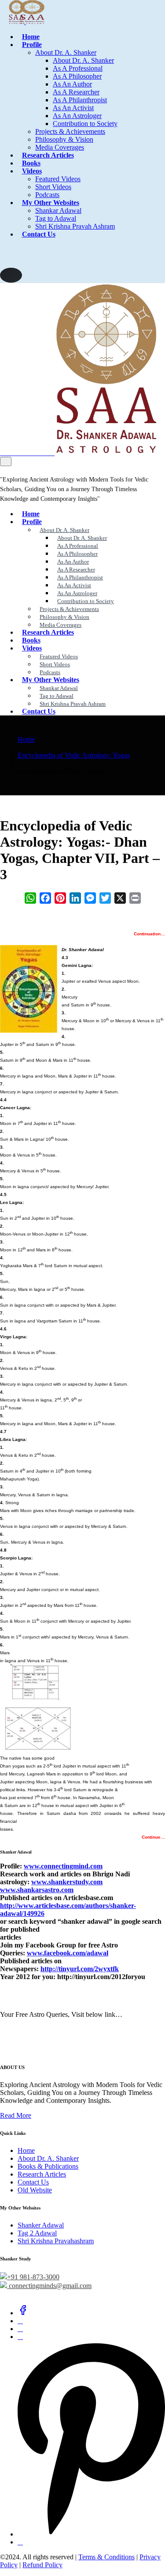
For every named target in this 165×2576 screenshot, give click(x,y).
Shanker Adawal (41, 2225)
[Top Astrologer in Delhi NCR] (22, 22)
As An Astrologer (77, 116)
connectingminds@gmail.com (49, 2286)
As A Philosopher (77, 76)
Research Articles (48, 155)
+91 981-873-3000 (33, 2277)
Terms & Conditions (106, 2557)
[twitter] (20, 2321)
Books (31, 163)
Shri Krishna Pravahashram (56, 2241)
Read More (16, 2115)
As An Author (72, 84)
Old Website (35, 2190)
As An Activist (73, 108)
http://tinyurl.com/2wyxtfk (80, 1969)
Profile (32, 45)
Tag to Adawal (56, 218)
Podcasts (47, 195)
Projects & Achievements (70, 131)
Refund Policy (42, 2565)
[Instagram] (20, 2337)
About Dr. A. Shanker (66, 52)
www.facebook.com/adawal (68, 1953)
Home (31, 37)
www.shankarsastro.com (37, 1890)
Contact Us (39, 234)
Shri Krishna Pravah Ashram (75, 226)
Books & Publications (48, 2166)
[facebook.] (23, 2313)
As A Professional (78, 68)
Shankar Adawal (58, 210)
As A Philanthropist (80, 100)
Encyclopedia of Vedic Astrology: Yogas (74, 755)
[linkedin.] (20, 2329)
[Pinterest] (91, 2534)
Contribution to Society (85, 124)
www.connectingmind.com (63, 1866)
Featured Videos (58, 179)
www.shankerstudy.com (67, 1882)
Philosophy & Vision (64, 139)
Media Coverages (60, 147)
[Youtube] (20, 2542)
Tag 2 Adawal (37, 2233)
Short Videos (53, 187)
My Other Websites (51, 203)
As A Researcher (76, 92)
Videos (32, 171)
